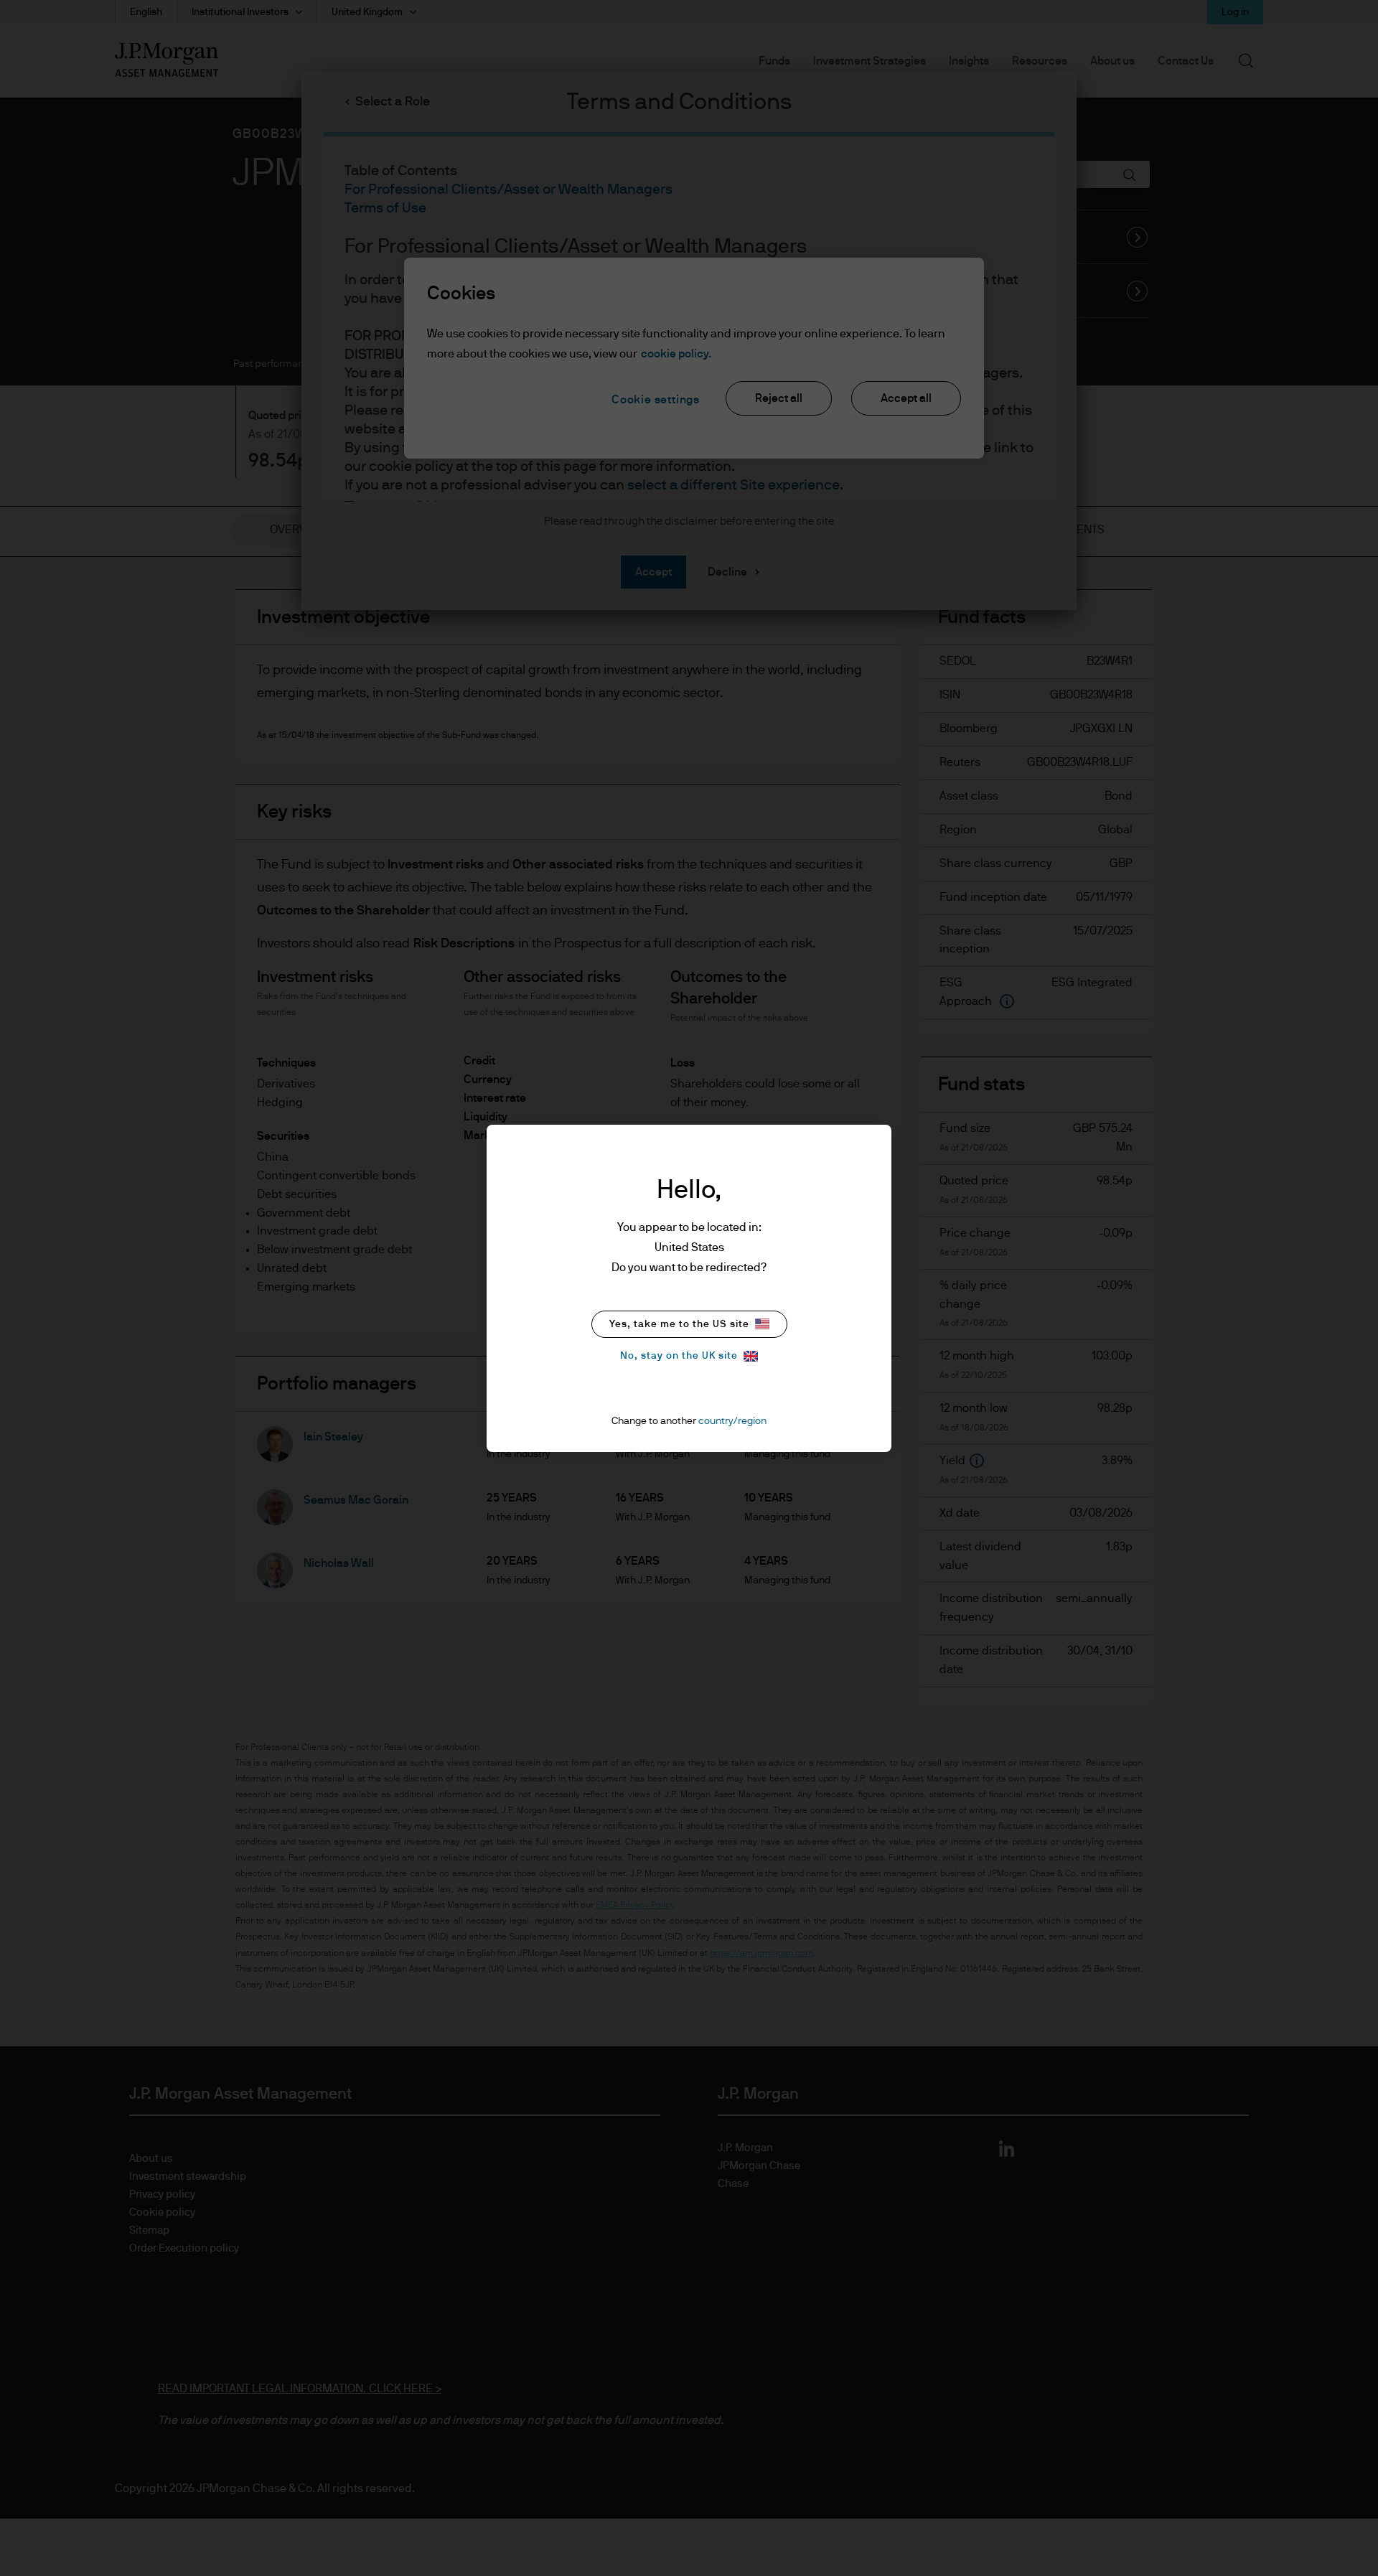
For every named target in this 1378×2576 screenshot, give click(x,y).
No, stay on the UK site (679, 1356)
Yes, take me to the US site (679, 1324)
